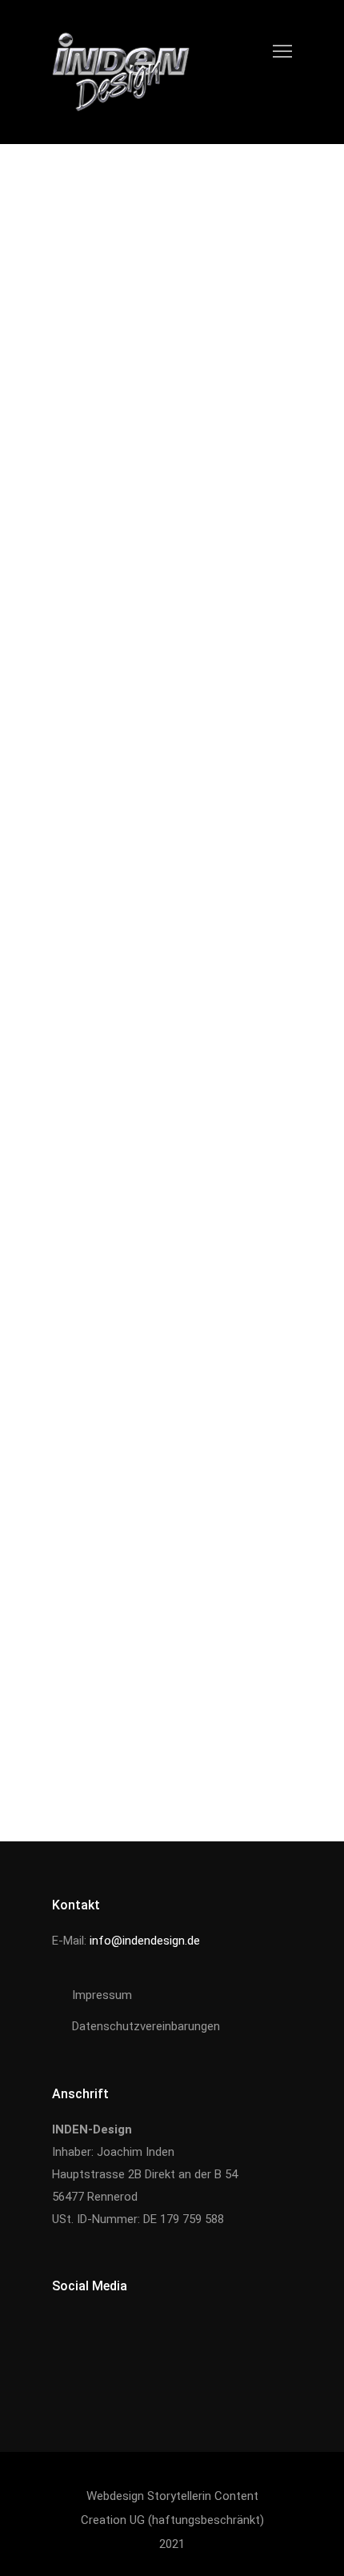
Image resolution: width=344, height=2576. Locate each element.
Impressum (102, 1995)
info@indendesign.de (145, 1941)
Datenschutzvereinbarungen (146, 2026)
